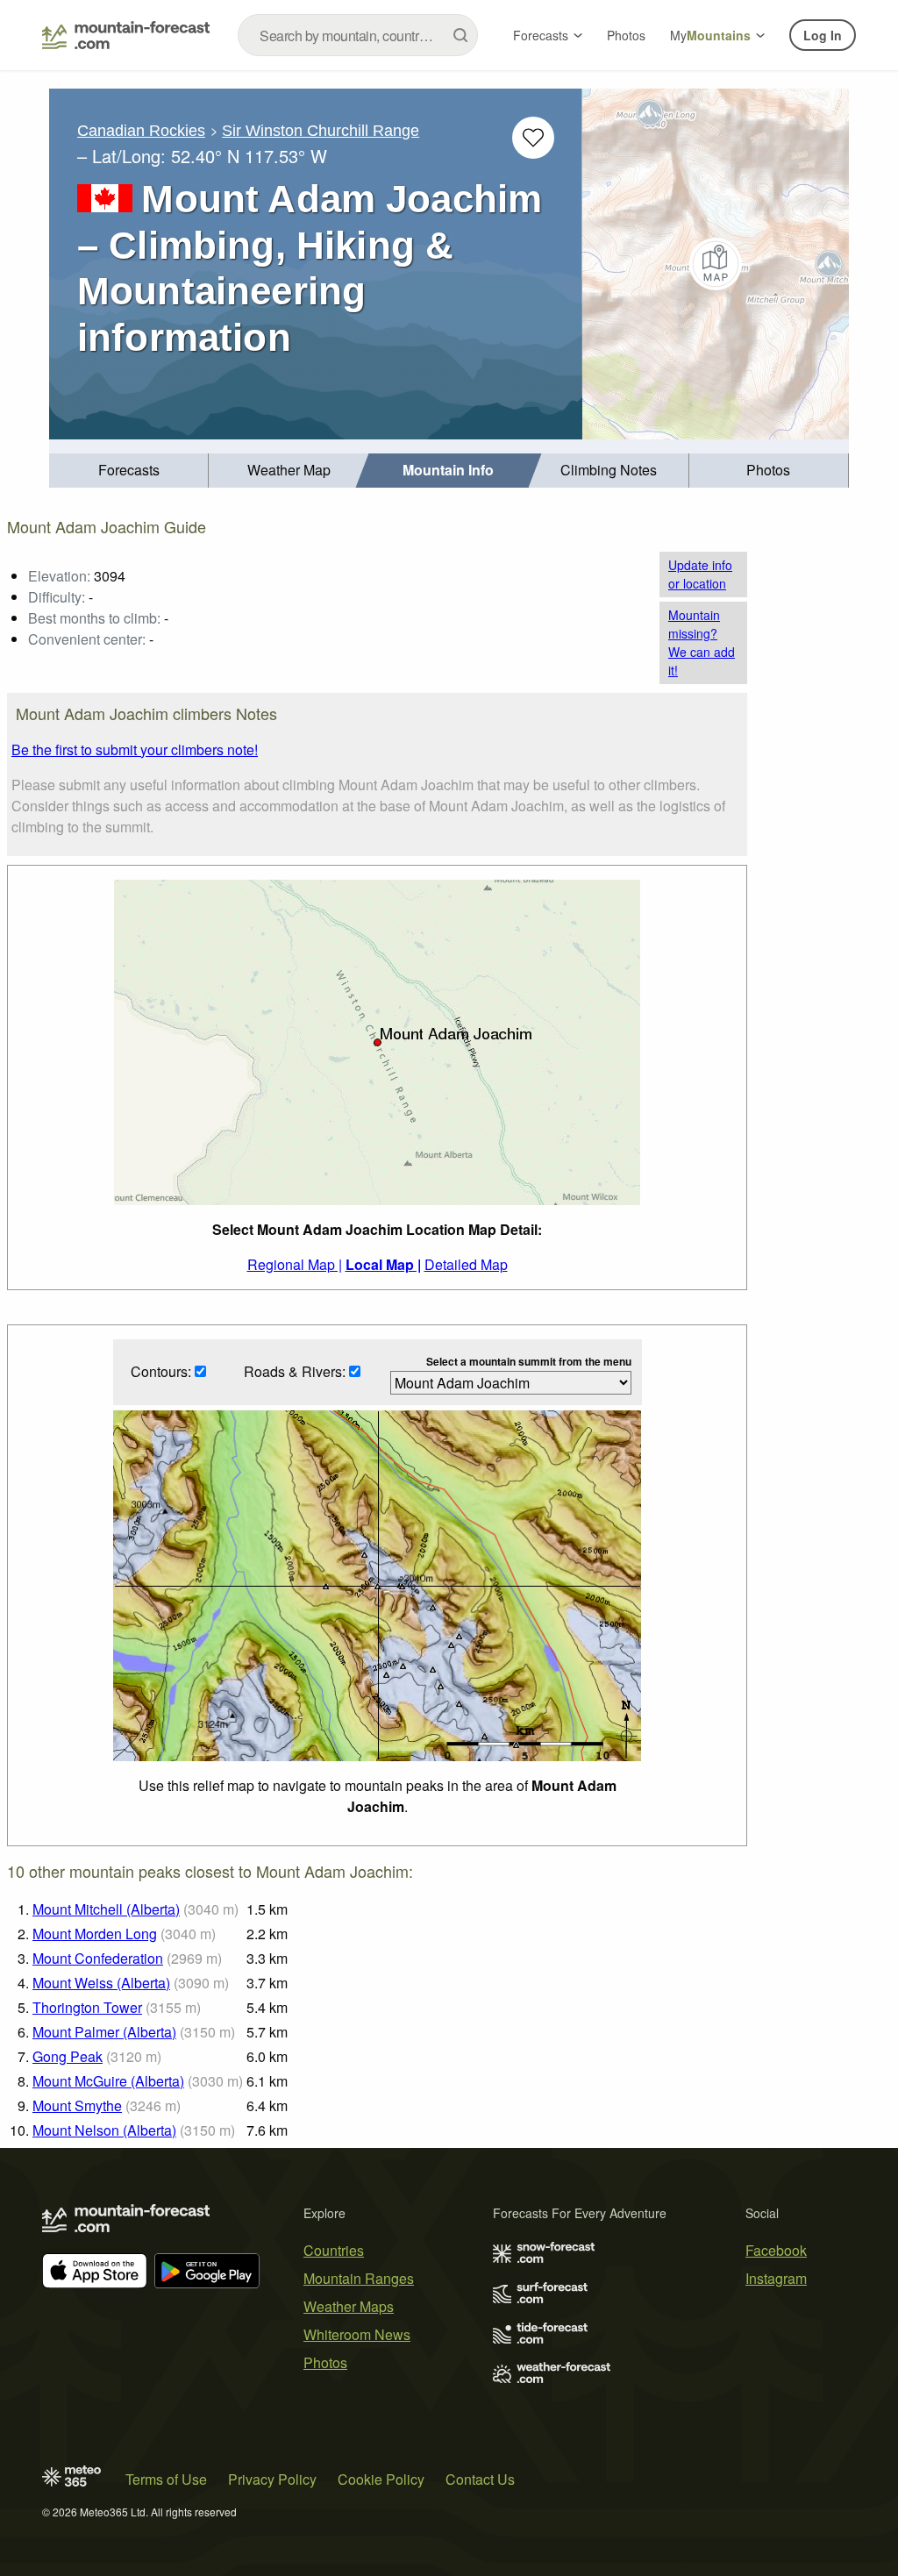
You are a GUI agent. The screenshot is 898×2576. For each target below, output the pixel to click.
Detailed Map (466, 1264)
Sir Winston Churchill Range (321, 131)
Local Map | (383, 1264)
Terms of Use (166, 2479)
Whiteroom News (357, 2334)
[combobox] (358, 35)
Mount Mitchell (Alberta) (106, 1909)
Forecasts (541, 35)
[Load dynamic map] (716, 264)
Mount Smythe (77, 2105)
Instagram (776, 2278)
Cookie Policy (381, 2479)
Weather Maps (349, 2306)
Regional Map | (295, 1264)
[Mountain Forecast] (126, 35)
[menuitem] (129, 471)
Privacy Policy (272, 2479)
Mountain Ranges (359, 2278)
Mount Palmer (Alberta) (104, 2032)
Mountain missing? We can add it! (702, 642)
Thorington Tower (87, 2007)
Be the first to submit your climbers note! (135, 749)
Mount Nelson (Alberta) (104, 2130)
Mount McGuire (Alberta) (108, 2081)
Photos (626, 35)
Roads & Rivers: (296, 1371)
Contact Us (480, 2479)
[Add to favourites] (533, 138)
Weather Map (289, 470)
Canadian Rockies (141, 131)
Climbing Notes (609, 470)
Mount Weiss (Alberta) (101, 1983)
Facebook (776, 2250)
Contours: (163, 1371)
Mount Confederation (98, 1958)
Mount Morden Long (95, 1934)
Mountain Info (448, 470)
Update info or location (700, 574)
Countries (334, 2250)
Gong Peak (68, 2056)
